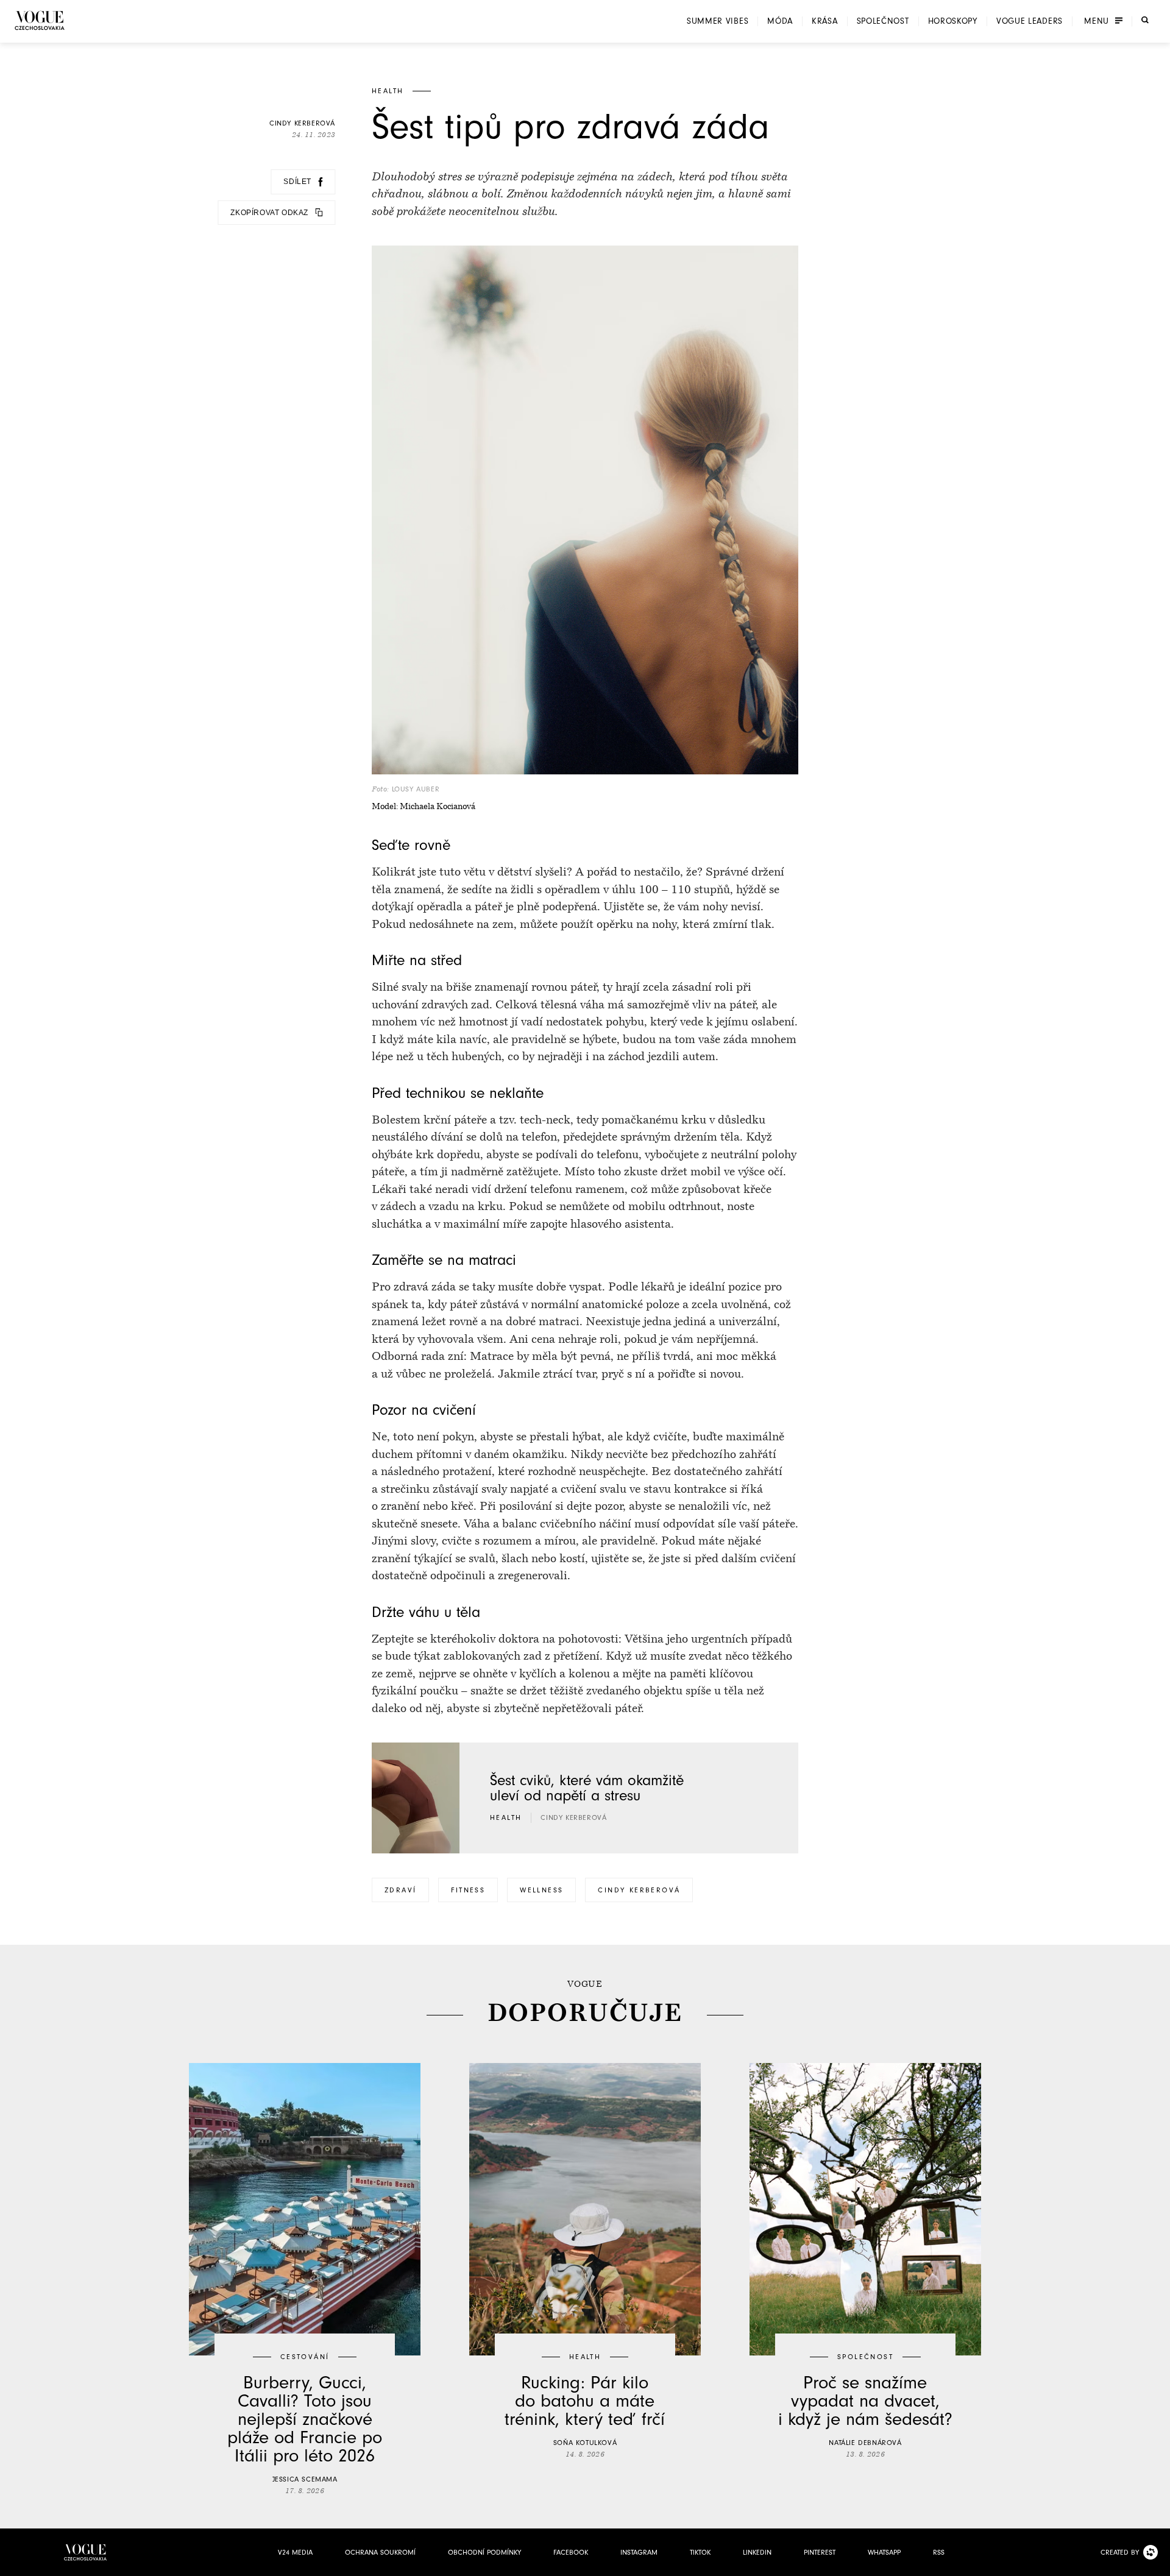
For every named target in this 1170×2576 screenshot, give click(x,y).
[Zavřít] (1157, 2563)
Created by (1120, 2552)
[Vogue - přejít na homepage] (40, 20)
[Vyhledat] (1145, 20)
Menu (1097, 21)
